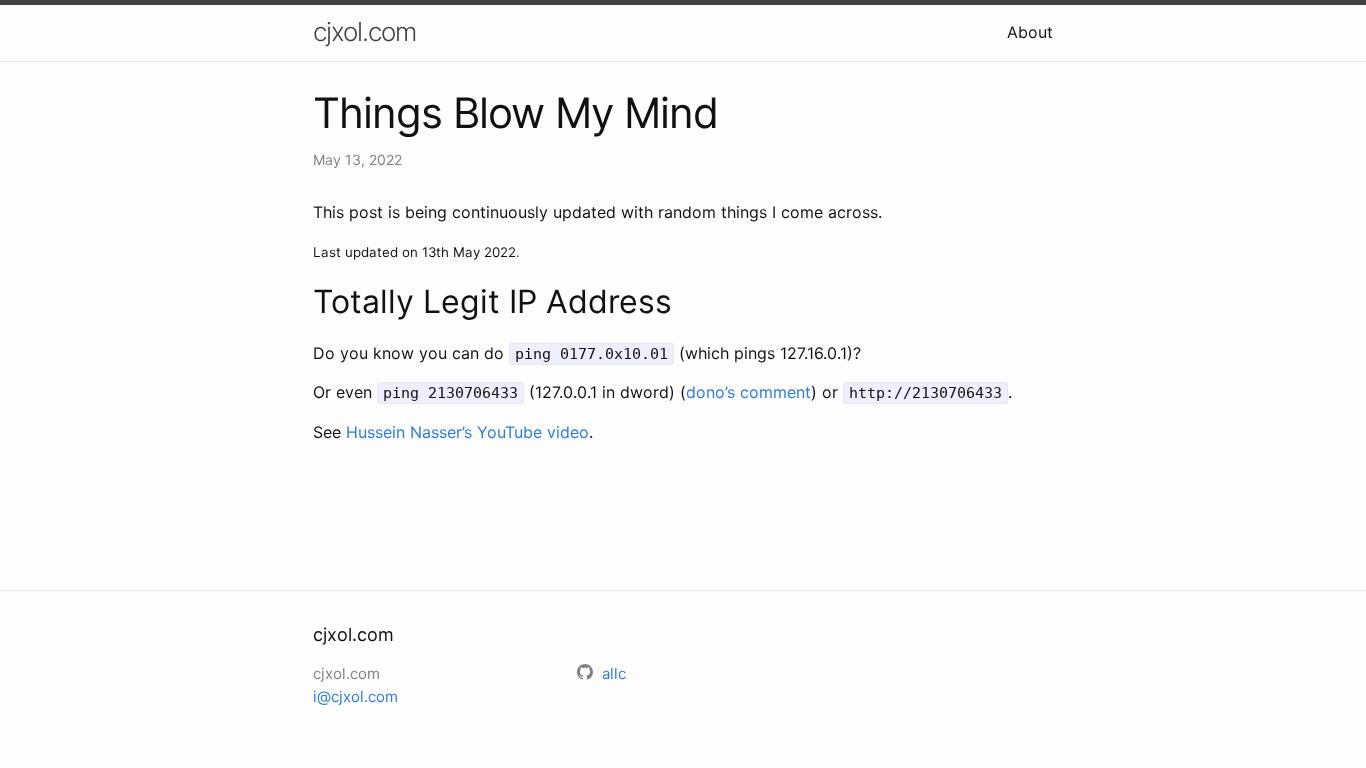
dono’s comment (748, 392)
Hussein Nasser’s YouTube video (467, 432)
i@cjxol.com (355, 696)
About (1030, 32)
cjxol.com (364, 31)
